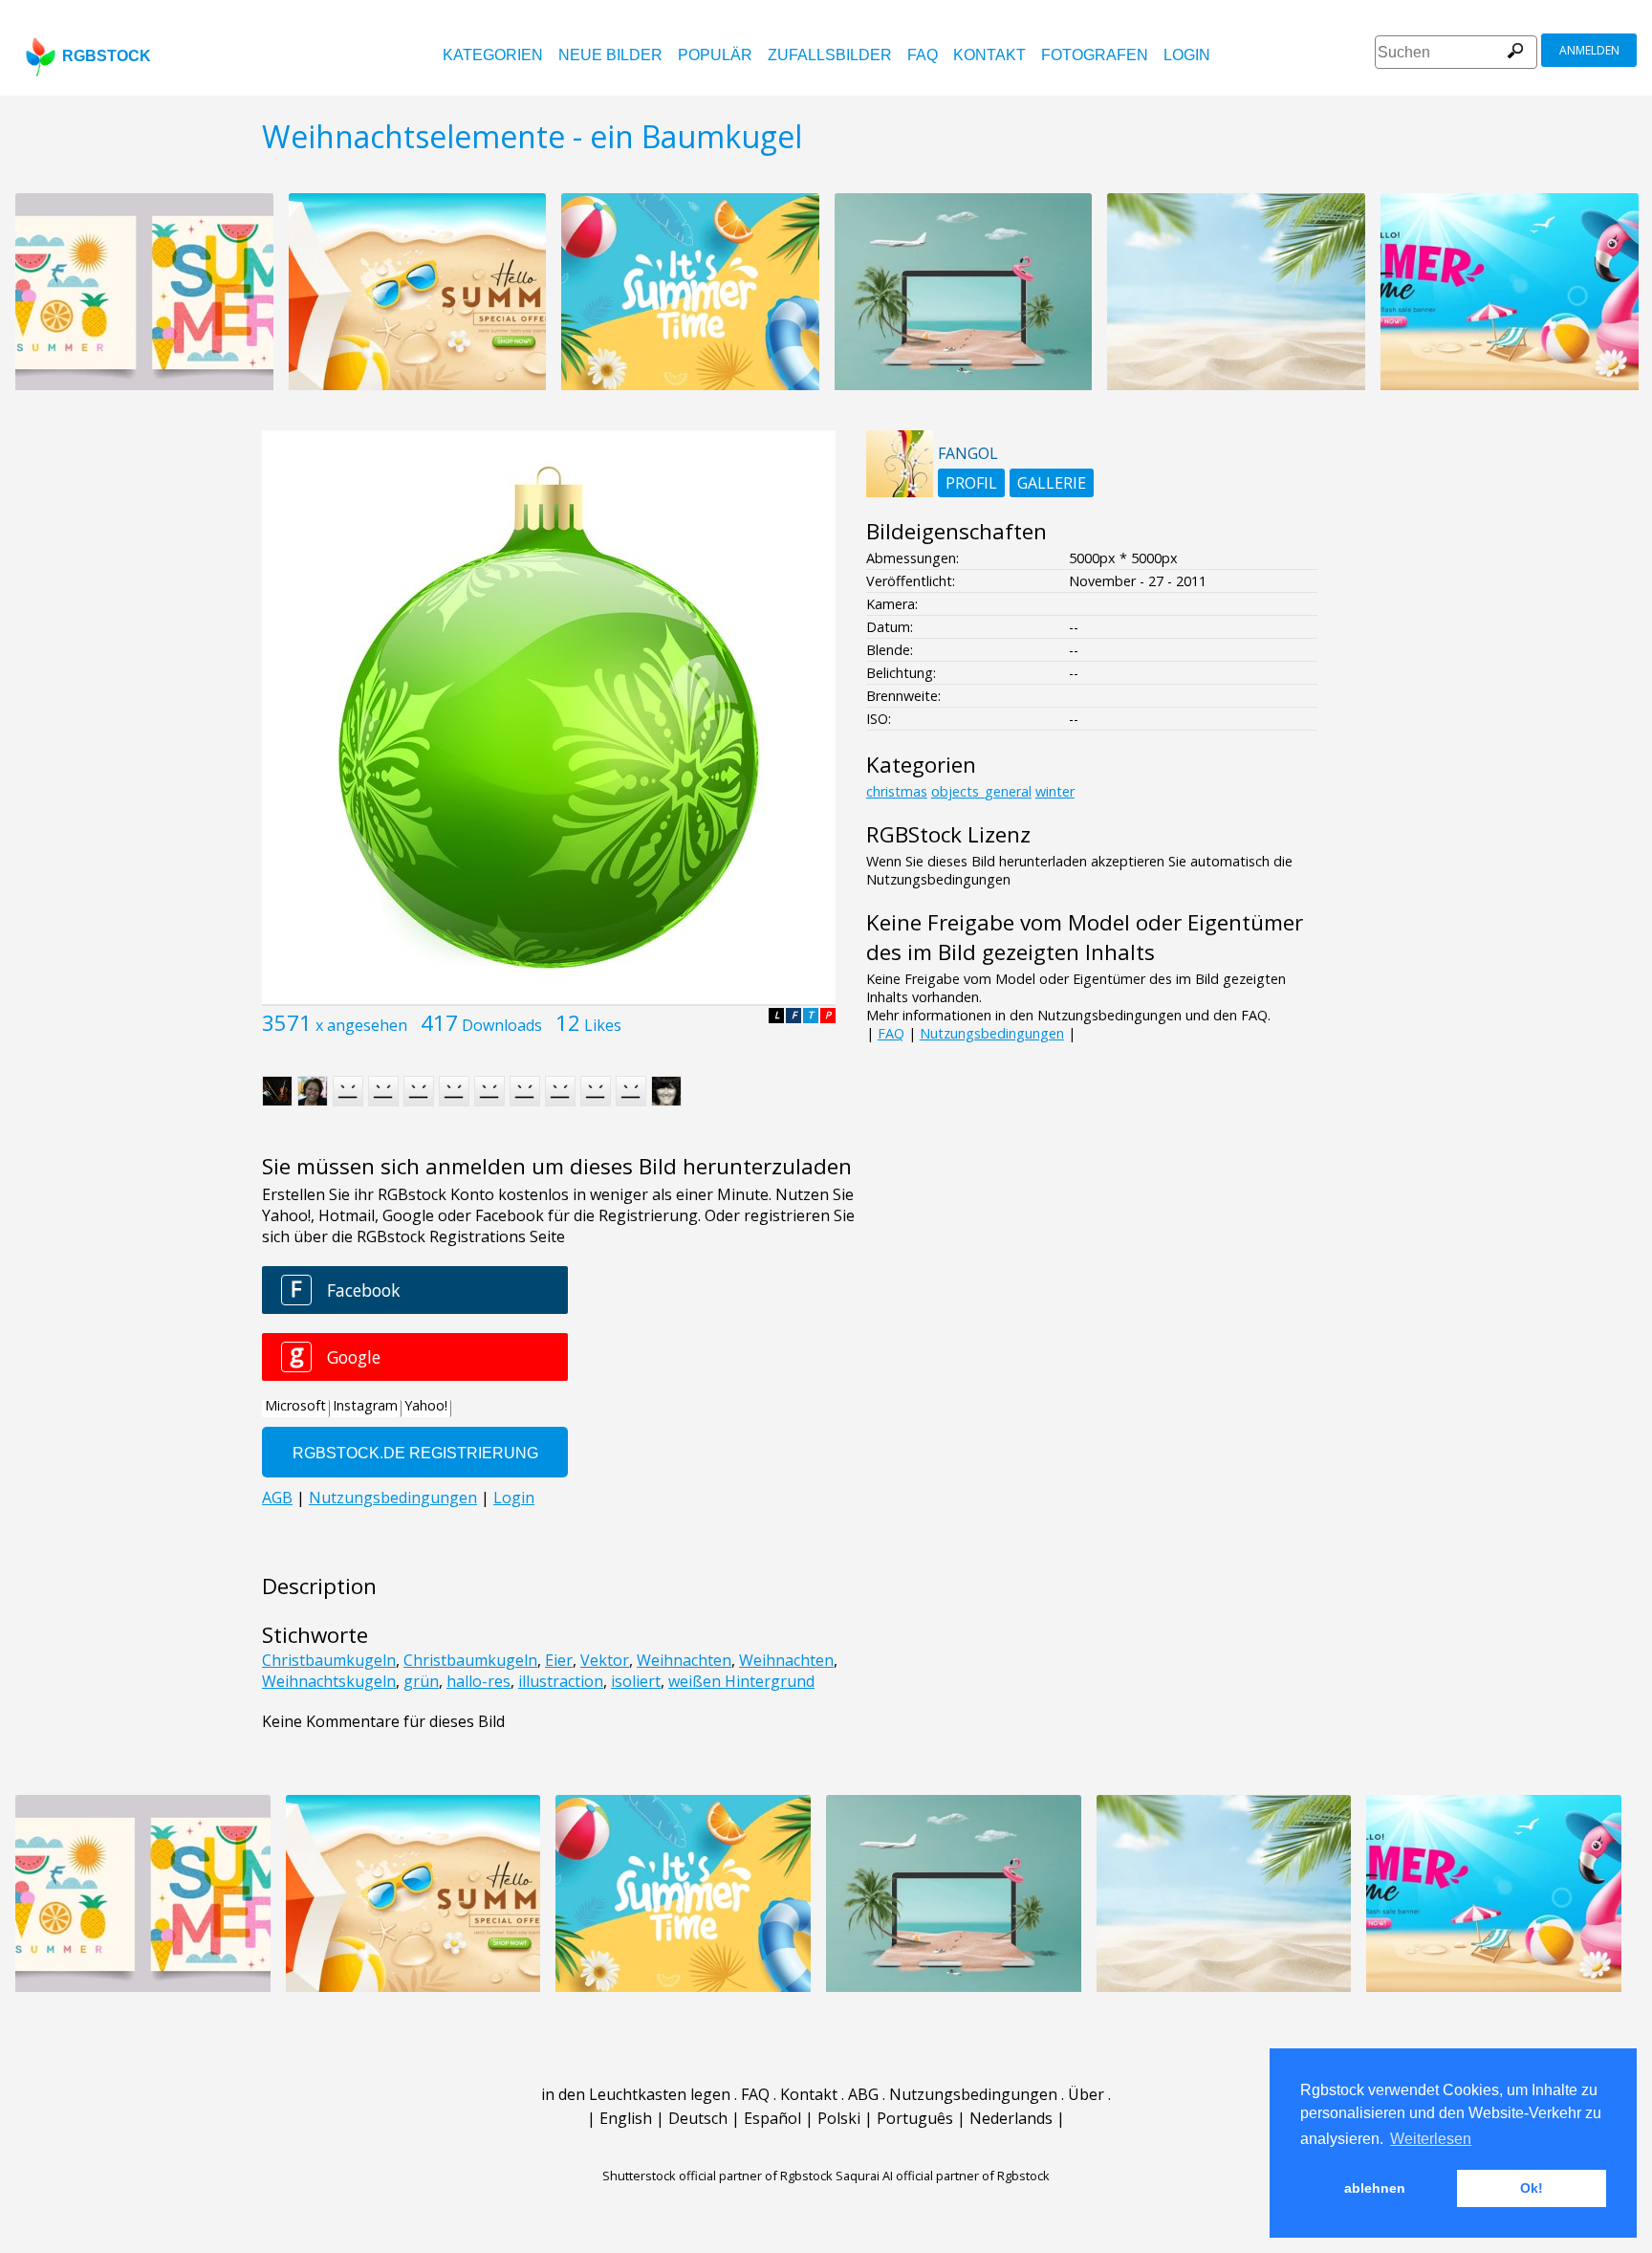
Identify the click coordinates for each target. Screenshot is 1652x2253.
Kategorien (493, 55)
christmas (897, 791)
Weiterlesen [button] (1431, 2139)
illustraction (561, 1681)
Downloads (502, 1025)
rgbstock (107, 56)
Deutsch (698, 2118)
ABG (863, 2094)
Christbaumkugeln (329, 1660)
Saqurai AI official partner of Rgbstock (943, 2176)
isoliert (636, 1681)
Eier (559, 1660)
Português (915, 2118)
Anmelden (1589, 50)
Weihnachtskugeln (329, 1681)
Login (1187, 55)
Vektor (605, 1660)
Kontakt (989, 55)
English (626, 2118)
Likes (603, 1025)
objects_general (981, 791)
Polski (839, 2118)
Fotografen (1095, 55)
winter (1055, 791)
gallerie (1052, 483)
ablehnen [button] (1375, 2188)
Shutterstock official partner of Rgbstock (717, 2176)
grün (421, 1681)
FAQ (923, 55)
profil (971, 483)
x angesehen (361, 1025)
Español (772, 2118)
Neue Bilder (610, 55)
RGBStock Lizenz (948, 834)
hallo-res (478, 1681)
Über (1086, 2094)
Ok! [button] (1532, 2188)
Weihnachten (684, 1660)
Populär (715, 55)
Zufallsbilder (830, 55)
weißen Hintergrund (741, 1681)
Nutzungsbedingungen (992, 1033)
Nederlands (1011, 2118)
